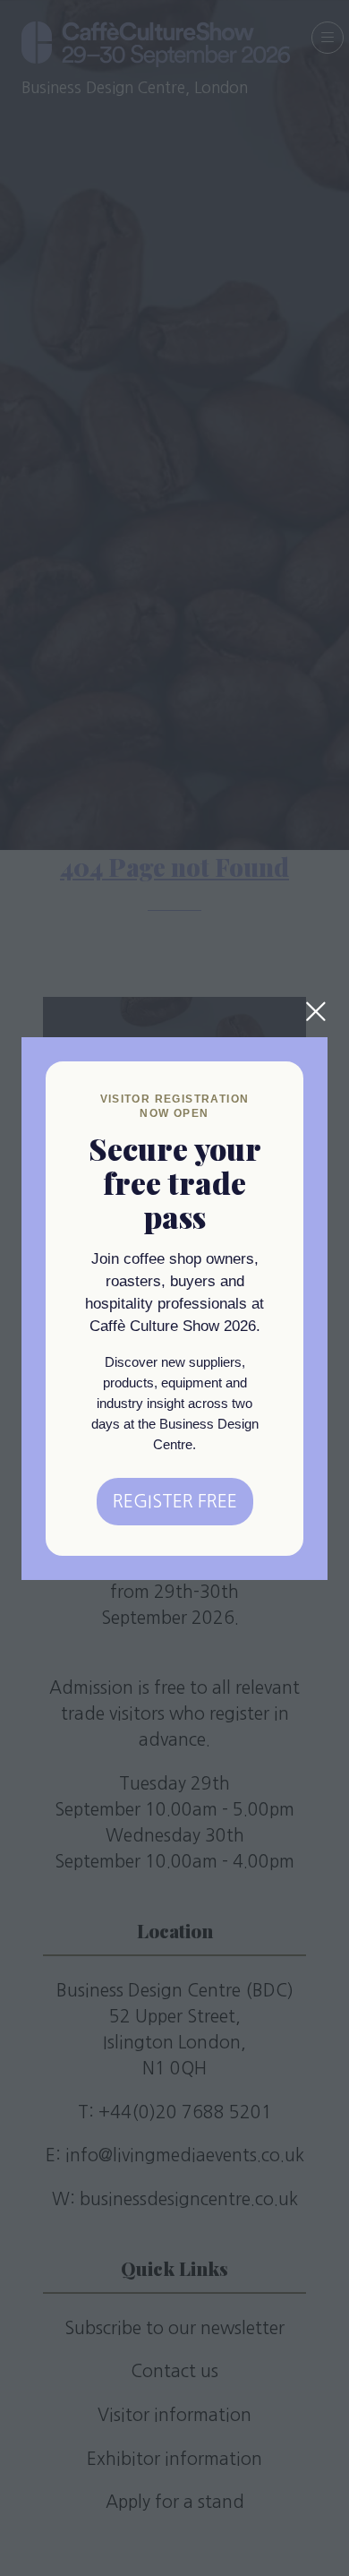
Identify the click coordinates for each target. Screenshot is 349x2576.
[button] (316, 1011)
